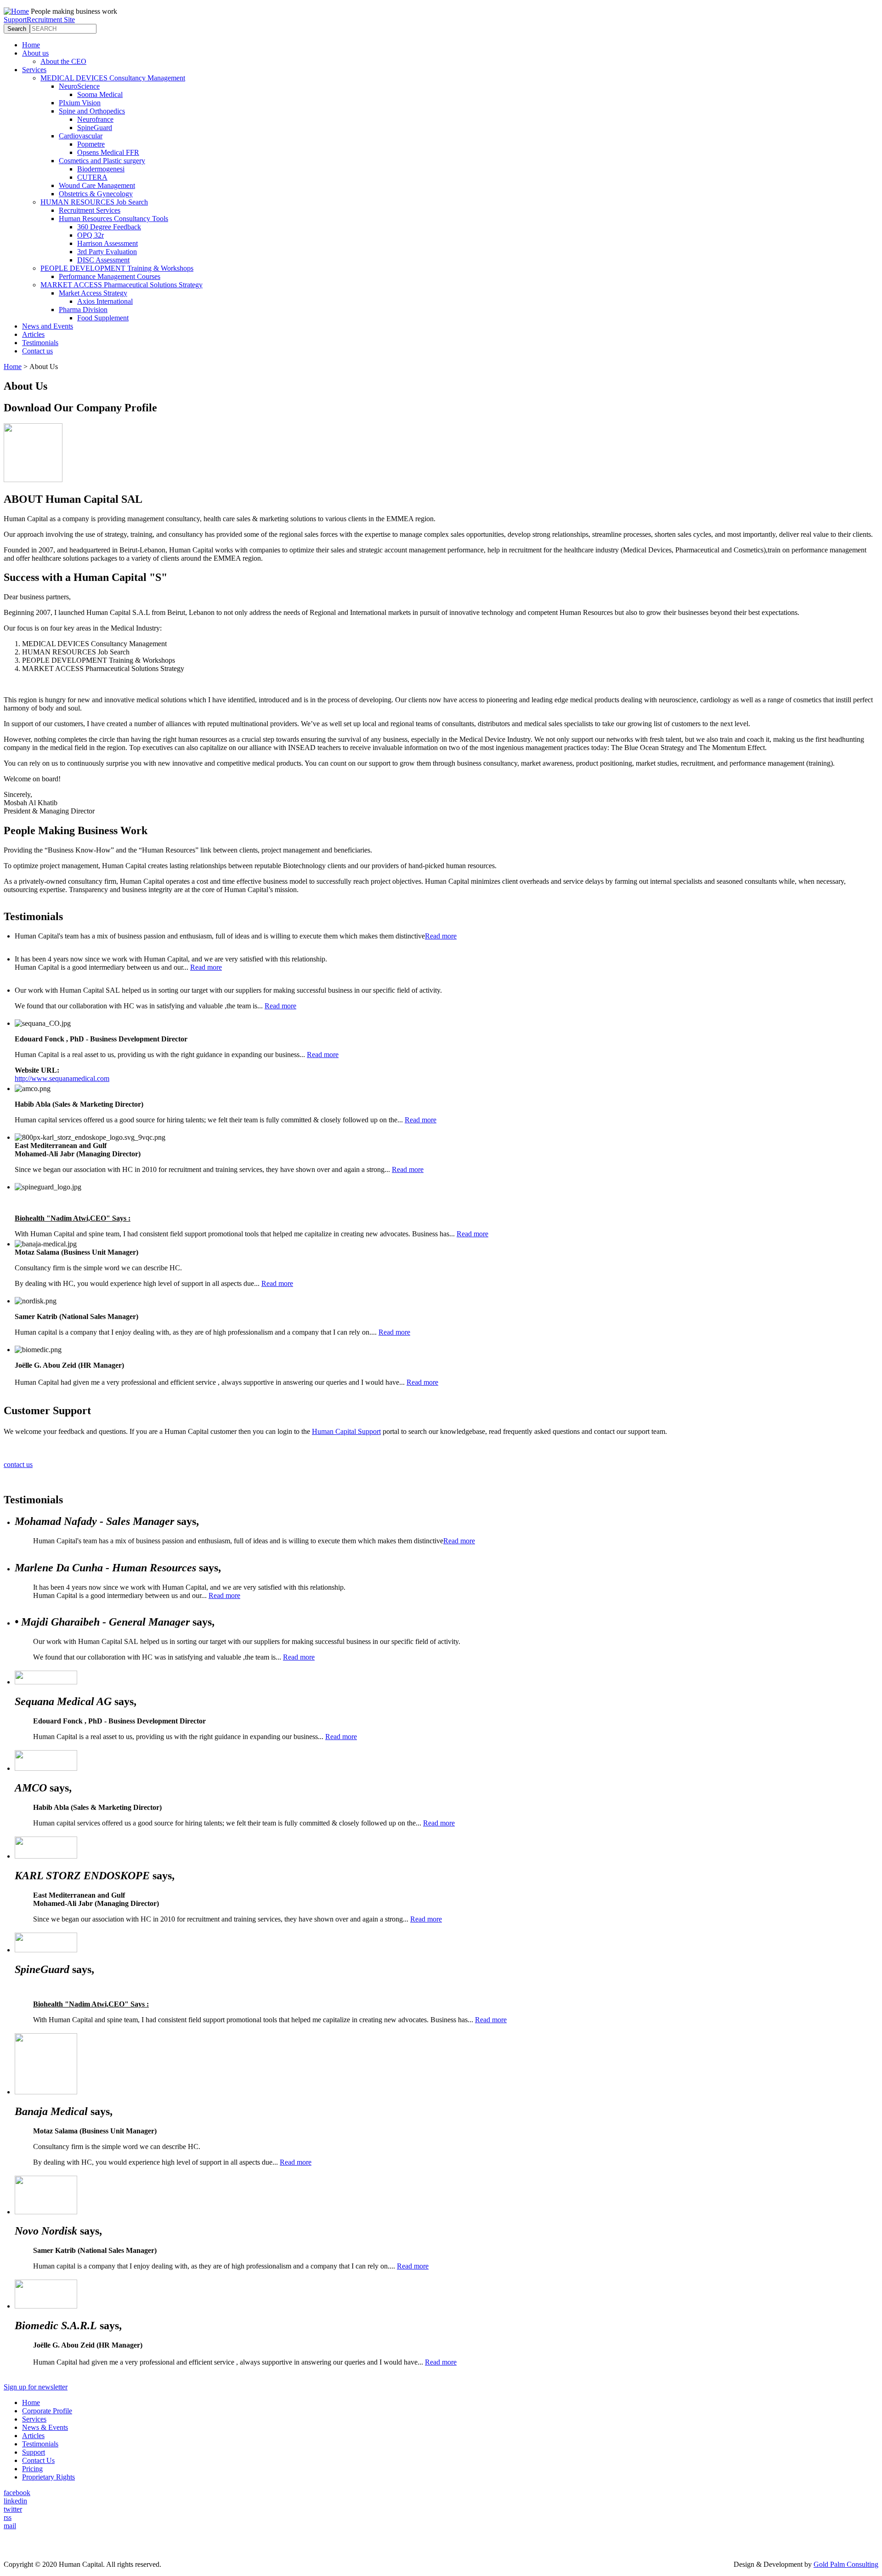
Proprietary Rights (48, 2477)
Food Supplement (103, 318)
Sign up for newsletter (36, 2387)
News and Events (48, 326)
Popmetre (91, 144)
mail (10, 2526)
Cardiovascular (81, 136)
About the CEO (63, 61)
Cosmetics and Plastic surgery (102, 161)
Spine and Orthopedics (92, 111)
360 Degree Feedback (109, 227)
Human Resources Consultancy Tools (113, 219)
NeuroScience (79, 86)
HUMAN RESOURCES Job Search (94, 202)
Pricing (32, 2469)
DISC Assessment (103, 260)
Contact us (37, 351)
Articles (33, 334)
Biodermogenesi (101, 169)
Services (34, 70)
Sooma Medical (100, 94)
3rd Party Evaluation (107, 252)
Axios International (105, 301)
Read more (441, 936)
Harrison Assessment (107, 243)
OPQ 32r (90, 235)
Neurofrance (95, 119)
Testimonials (40, 343)
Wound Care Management (97, 185)
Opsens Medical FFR (108, 152)
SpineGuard (95, 128)
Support (15, 20)
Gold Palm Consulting (846, 2564)
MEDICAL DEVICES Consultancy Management (113, 78)
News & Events (45, 2427)
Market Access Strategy (93, 293)
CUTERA (92, 177)
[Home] (16, 11)
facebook (17, 2493)
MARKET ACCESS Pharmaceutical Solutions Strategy (122, 285)
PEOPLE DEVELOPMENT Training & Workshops (117, 268)
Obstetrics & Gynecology (96, 194)
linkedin (15, 2501)
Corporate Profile (47, 2411)
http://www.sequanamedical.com (62, 1078)
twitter (13, 2509)
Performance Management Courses (110, 276)
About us (35, 53)
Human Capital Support (346, 1431)
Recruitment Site (51, 20)
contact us (18, 1464)
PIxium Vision (80, 103)
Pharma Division (83, 310)
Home (31, 45)
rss (8, 2517)
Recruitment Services (90, 210)
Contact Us (38, 2460)
